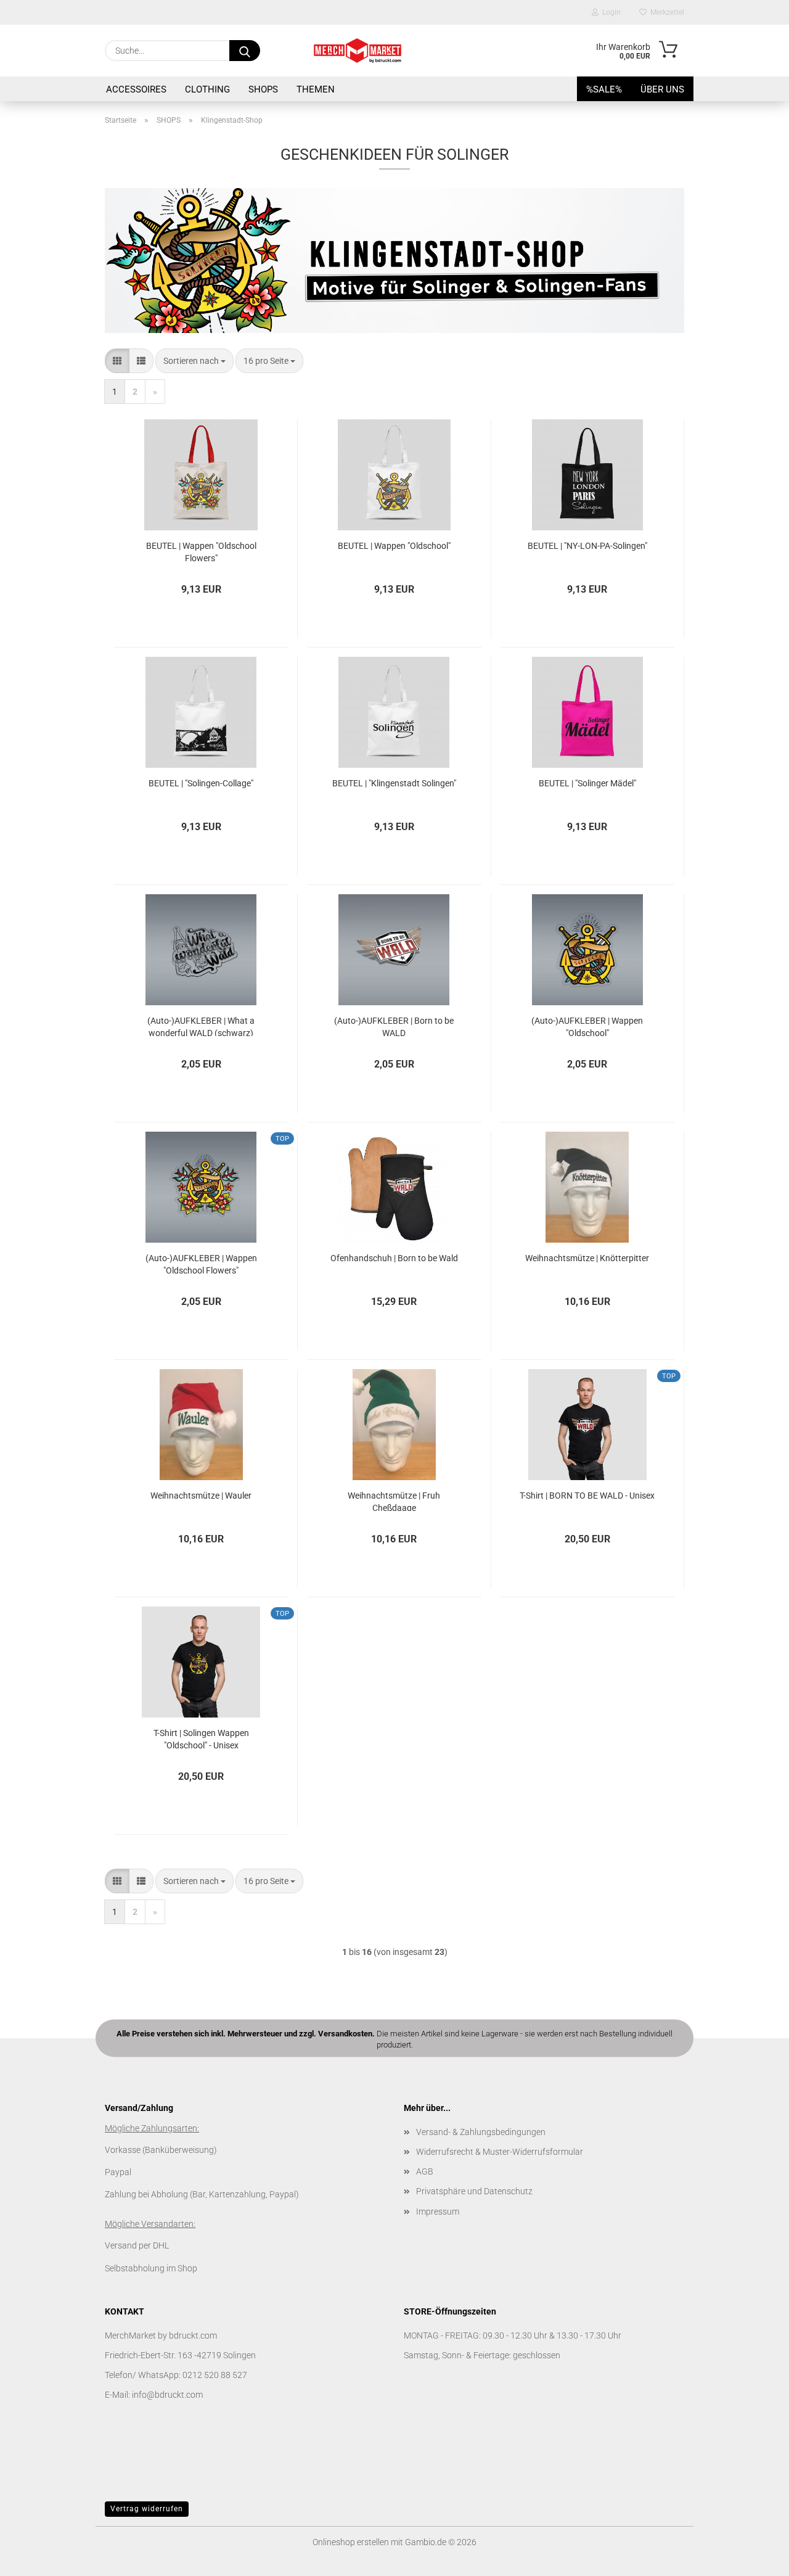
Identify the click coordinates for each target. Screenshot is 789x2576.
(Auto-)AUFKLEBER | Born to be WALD (394, 1026)
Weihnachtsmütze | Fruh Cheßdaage (394, 1501)
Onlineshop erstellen (351, 2542)
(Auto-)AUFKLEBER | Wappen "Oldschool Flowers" (201, 1263)
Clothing (207, 89)
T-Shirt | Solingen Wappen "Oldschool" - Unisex (201, 1738)
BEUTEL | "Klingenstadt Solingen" (394, 783)
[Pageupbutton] (755, 2557)
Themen (316, 89)
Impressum (438, 2212)
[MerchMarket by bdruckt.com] (358, 51)
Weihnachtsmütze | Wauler (201, 1496)
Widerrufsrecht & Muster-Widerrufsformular (500, 2152)
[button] (117, 361)
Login (610, 12)
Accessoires (136, 89)
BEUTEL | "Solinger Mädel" (587, 783)
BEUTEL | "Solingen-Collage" (201, 783)
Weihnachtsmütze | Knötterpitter (587, 1258)
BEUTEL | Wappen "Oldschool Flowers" (201, 551)
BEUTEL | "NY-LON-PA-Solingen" (587, 546)
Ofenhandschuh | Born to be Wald (394, 1258)
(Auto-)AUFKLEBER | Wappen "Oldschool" (587, 1026)
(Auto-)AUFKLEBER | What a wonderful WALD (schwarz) (201, 1026)
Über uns (662, 89)
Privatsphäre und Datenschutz (474, 2191)
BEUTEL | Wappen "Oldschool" (394, 546)
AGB (425, 2171)
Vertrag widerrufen (147, 2509)
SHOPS (263, 89)
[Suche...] (245, 51)
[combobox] (194, 361)
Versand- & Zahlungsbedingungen (481, 2132)
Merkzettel (665, 12)
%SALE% (604, 89)
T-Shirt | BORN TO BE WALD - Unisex (587, 1496)
